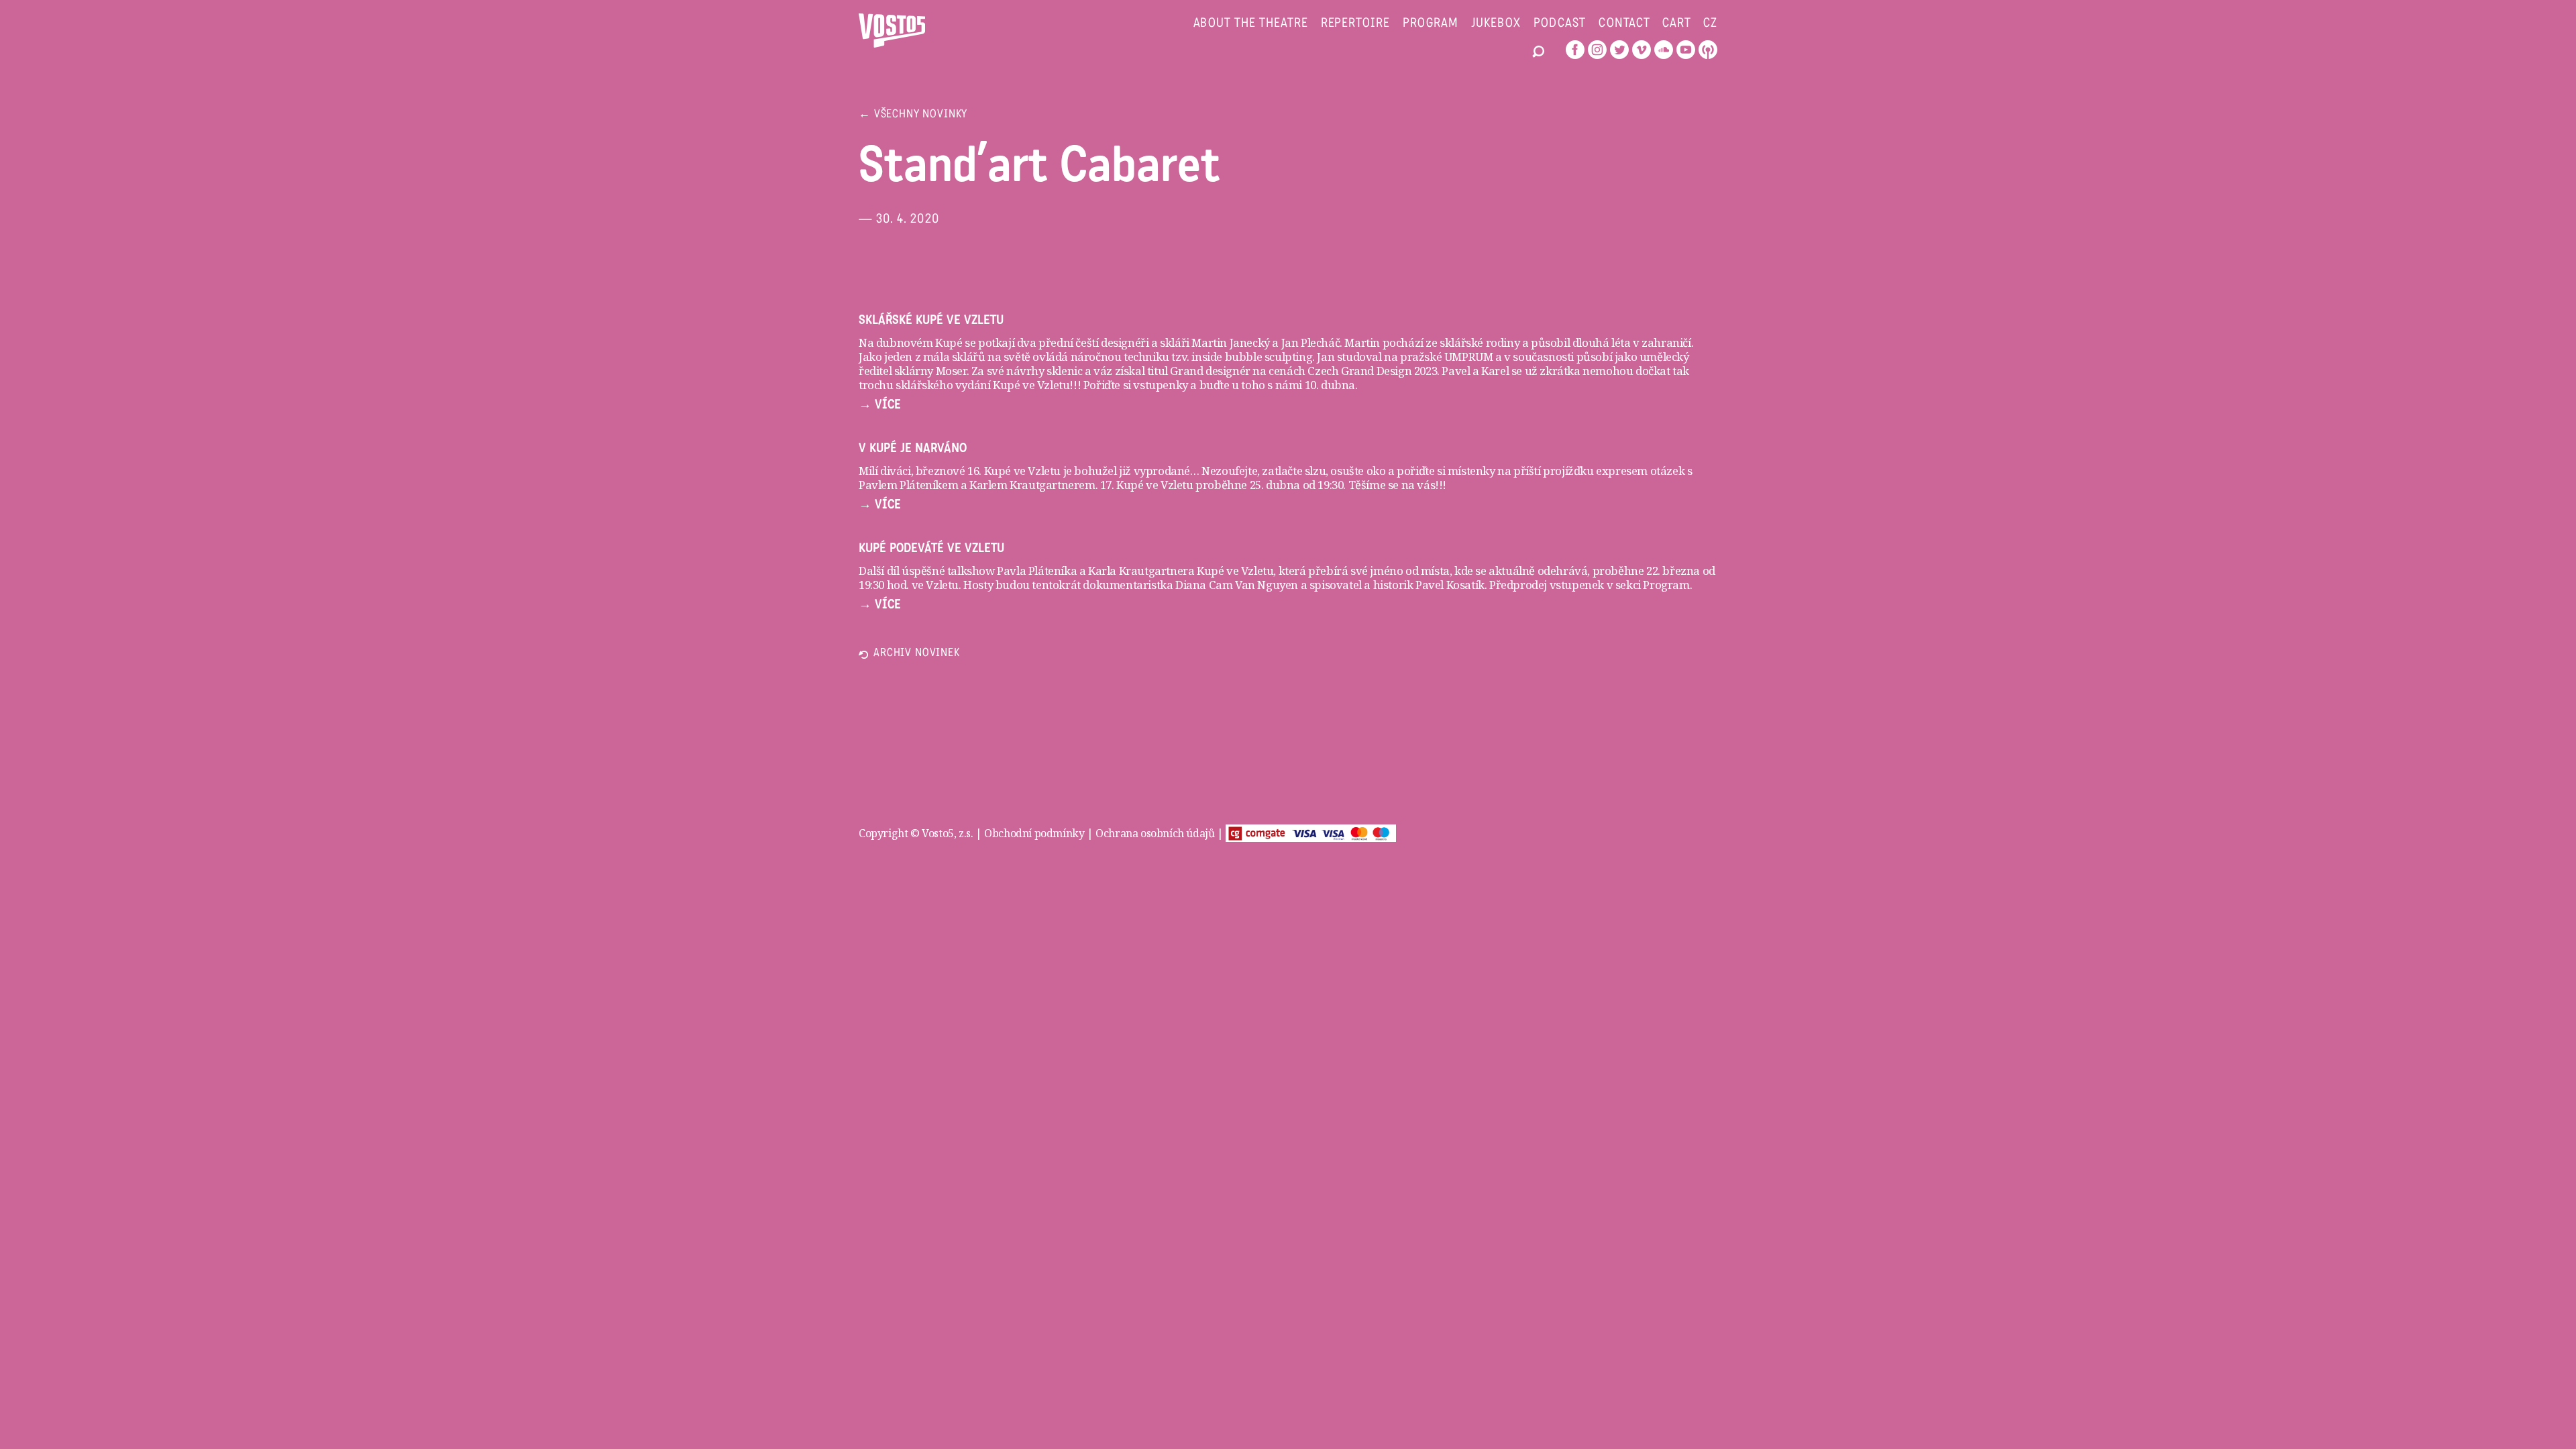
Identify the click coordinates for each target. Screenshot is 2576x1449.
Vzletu (942, 585)
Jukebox (1496, 24)
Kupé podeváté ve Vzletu (931, 548)
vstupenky (1160, 385)
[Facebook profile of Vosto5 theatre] (1575, 50)
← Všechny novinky (913, 115)
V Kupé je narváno (913, 448)
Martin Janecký (1230, 342)
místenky (1471, 471)
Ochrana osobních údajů (1155, 833)
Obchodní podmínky (1034, 833)
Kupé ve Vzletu (1235, 571)
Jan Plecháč (1309, 342)
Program (1431, 24)
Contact (1625, 24)
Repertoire (1355, 24)
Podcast (1560, 24)
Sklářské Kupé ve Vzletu (931, 320)
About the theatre (1251, 24)
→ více (880, 405)
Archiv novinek (917, 654)
